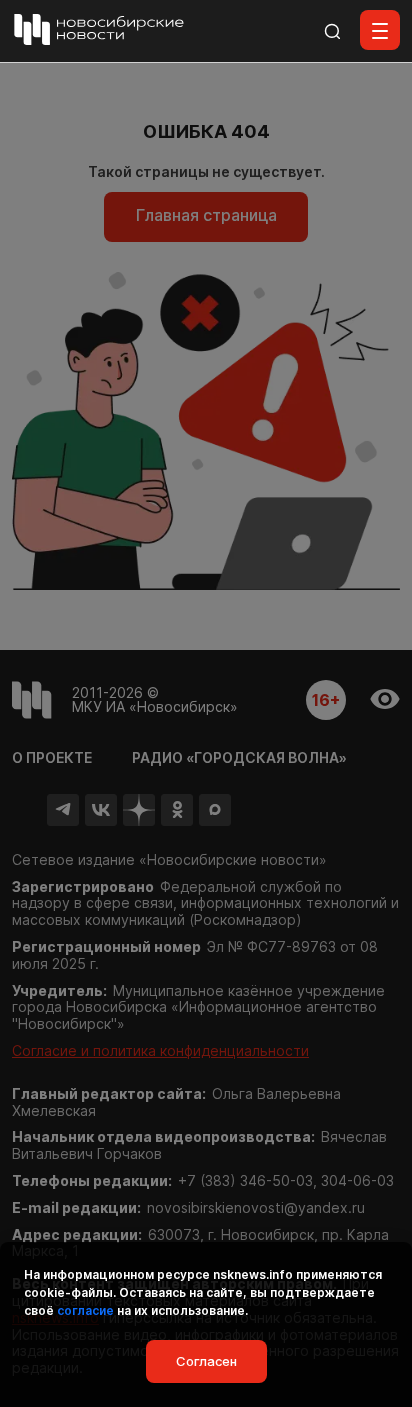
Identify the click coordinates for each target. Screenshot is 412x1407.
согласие (85, 1310)
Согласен (206, 1361)
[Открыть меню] (380, 30)
